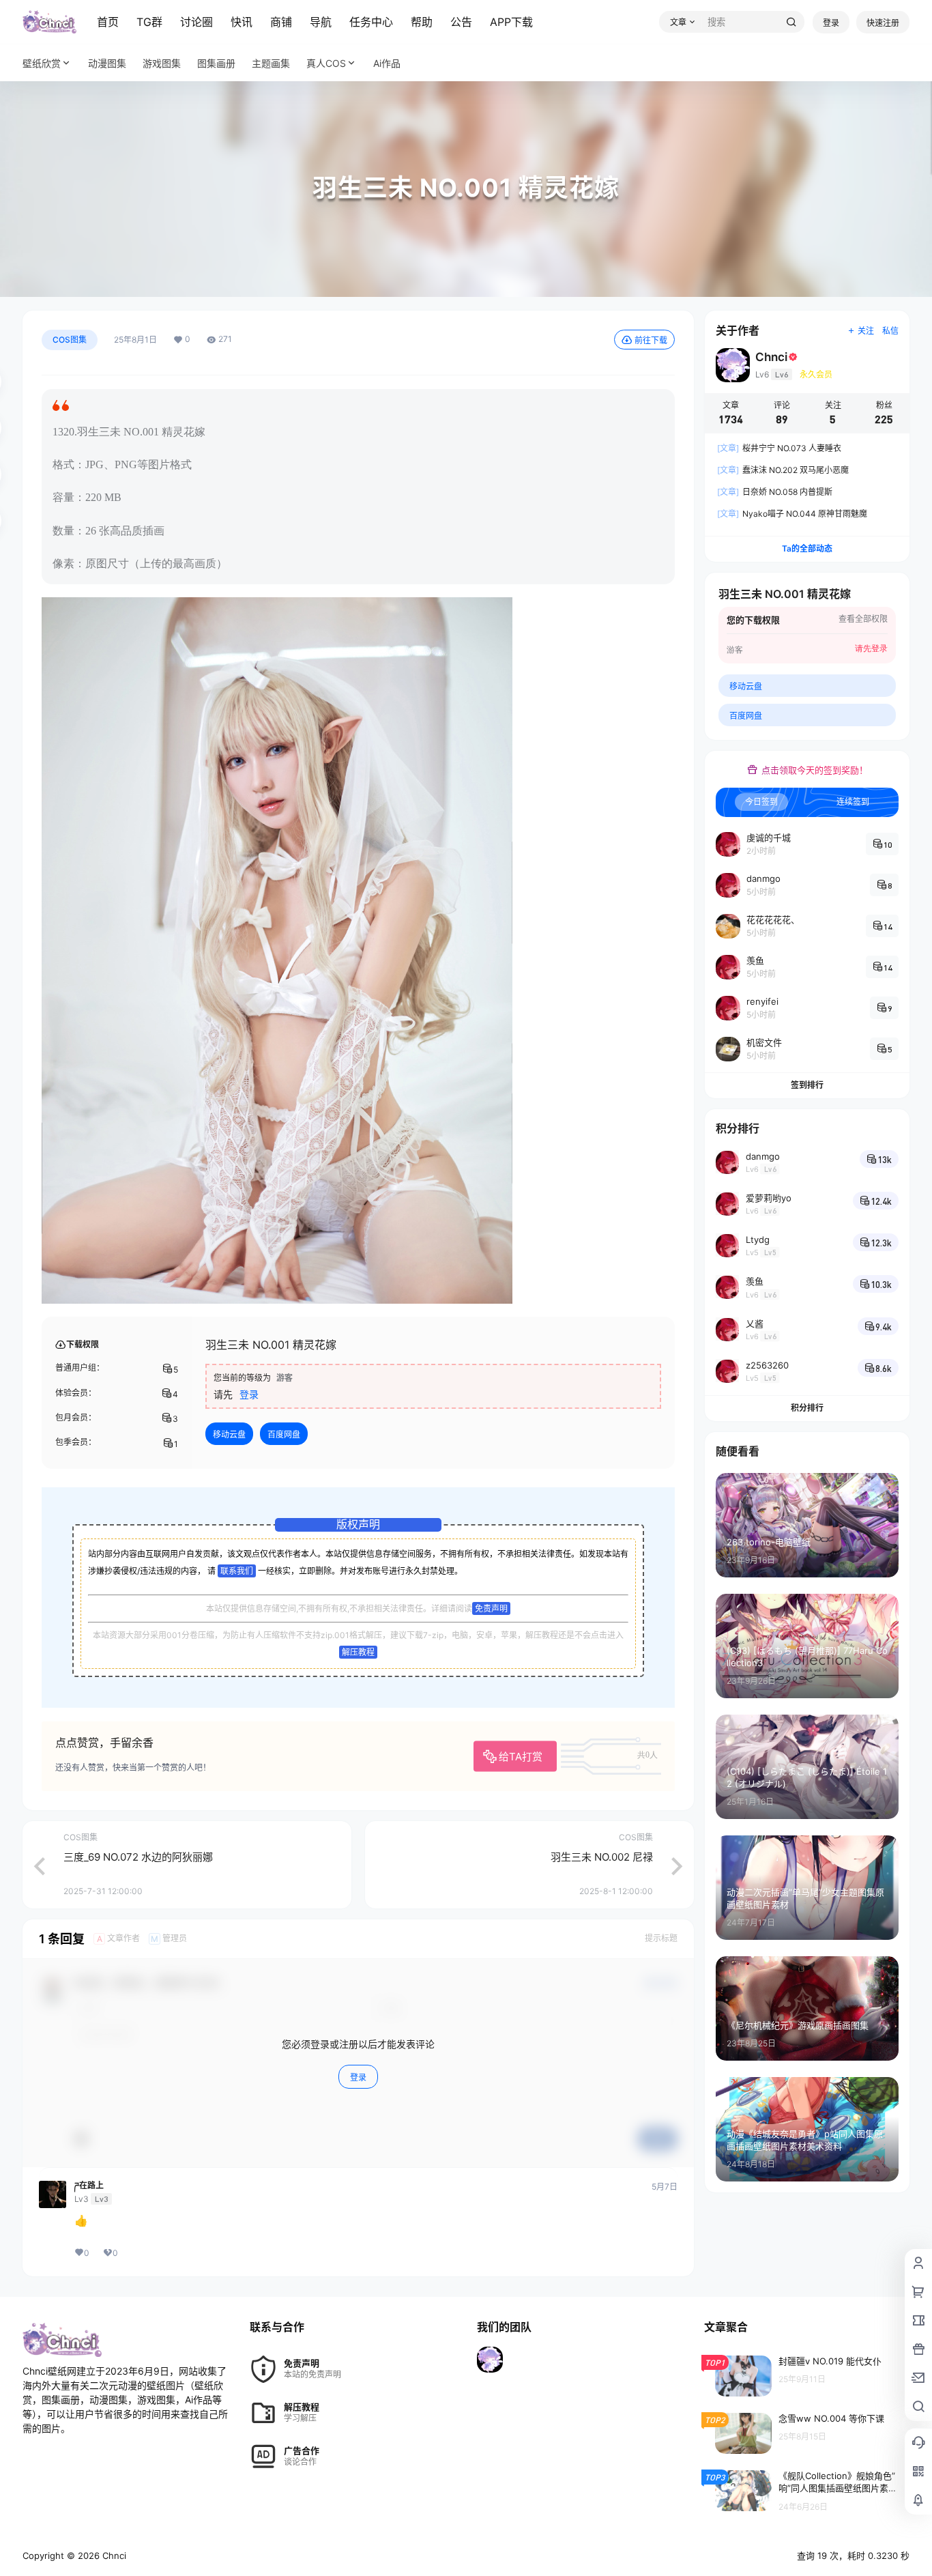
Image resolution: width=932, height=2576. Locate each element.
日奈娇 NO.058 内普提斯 (775, 492)
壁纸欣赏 (42, 63)
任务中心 (371, 22)
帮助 (422, 22)
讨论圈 (196, 22)
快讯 (242, 22)
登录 (831, 23)
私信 (890, 331)
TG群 (149, 22)
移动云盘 (229, 1434)
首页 (108, 22)
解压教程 (358, 1652)
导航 (321, 22)
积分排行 (807, 1408)
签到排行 (807, 1085)
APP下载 (511, 22)
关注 (866, 331)
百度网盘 (284, 1434)
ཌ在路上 (89, 2186)
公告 (461, 22)
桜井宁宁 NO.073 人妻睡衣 (779, 448)
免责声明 (491, 1608)
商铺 (281, 22)
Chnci (113, 2556)
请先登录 (871, 648)
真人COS (326, 63)
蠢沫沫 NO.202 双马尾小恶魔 (783, 470)
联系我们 (237, 1571)
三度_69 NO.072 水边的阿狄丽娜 (138, 1857)
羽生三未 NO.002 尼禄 (602, 1857)
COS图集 (70, 340)
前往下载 (651, 340)
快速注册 (883, 23)
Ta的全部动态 (807, 548)
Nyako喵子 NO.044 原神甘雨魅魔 (792, 514)
